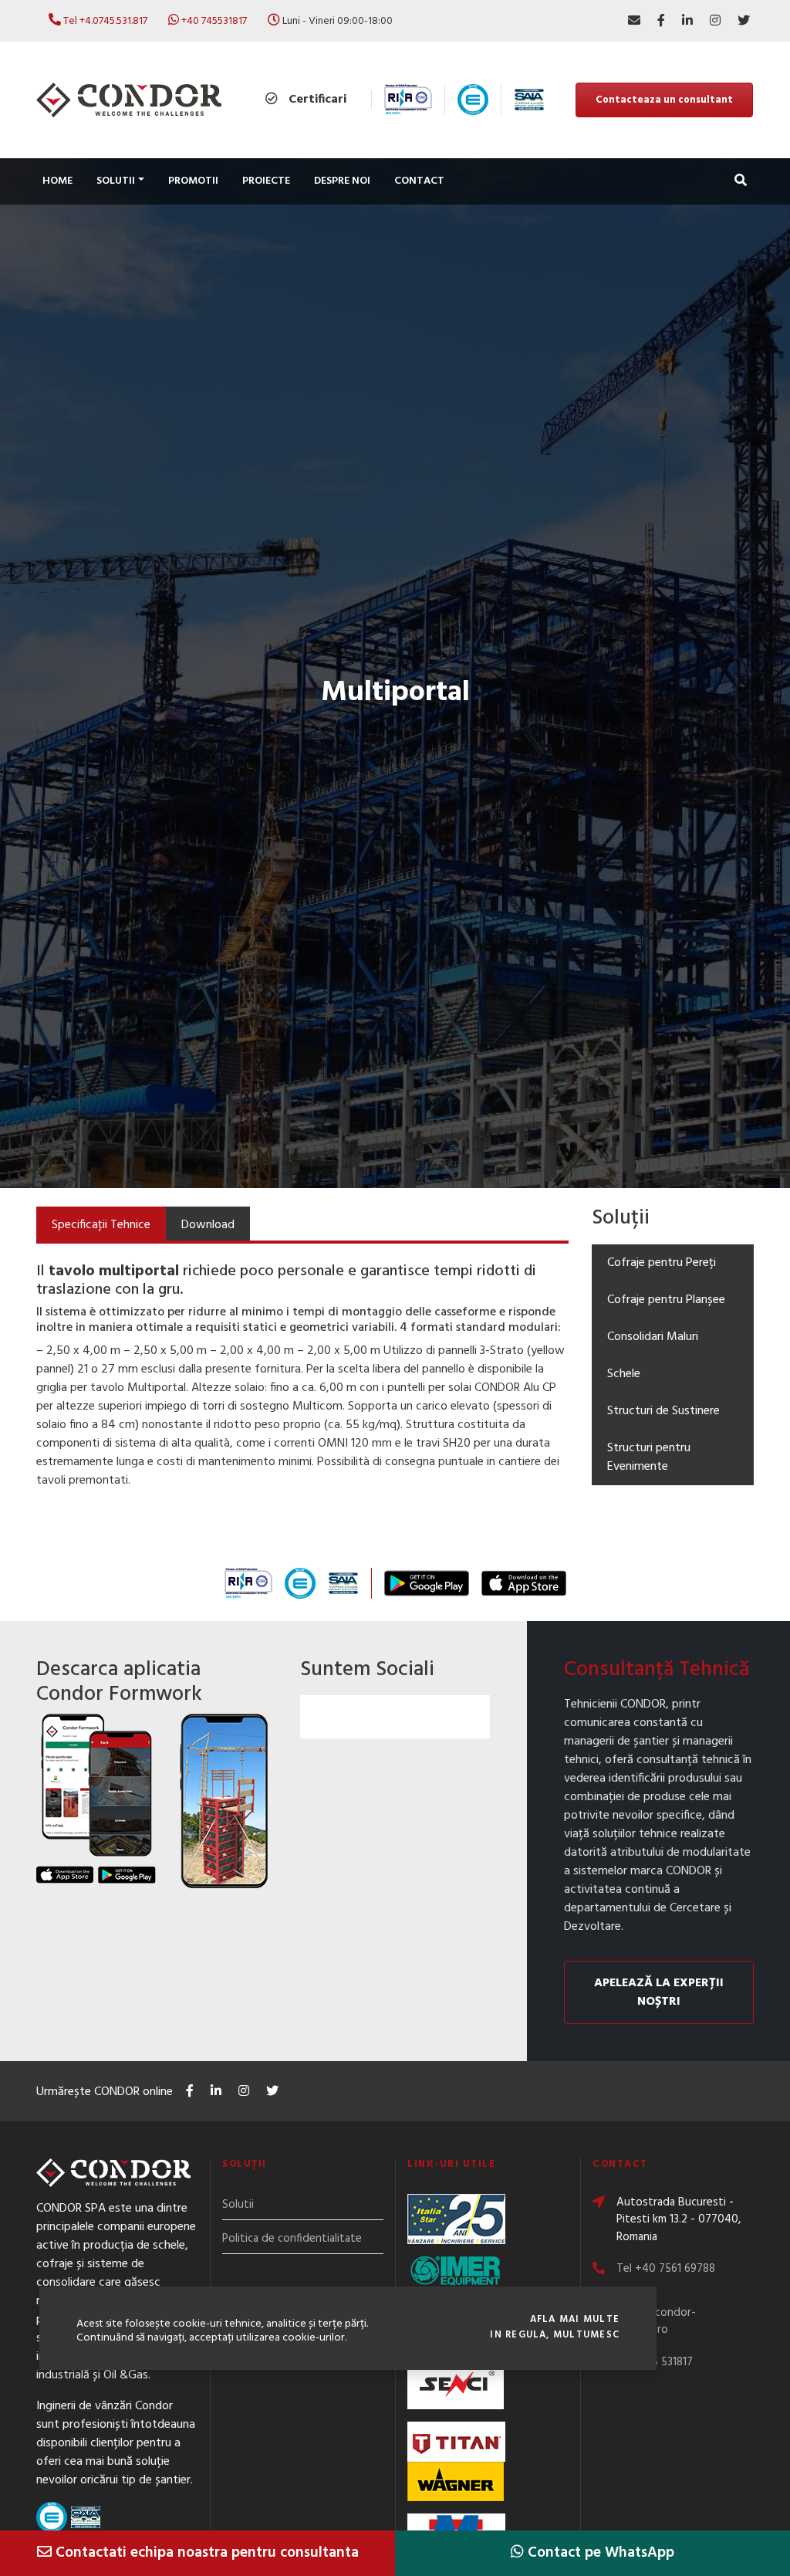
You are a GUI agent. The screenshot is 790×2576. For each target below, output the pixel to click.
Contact (419, 181)
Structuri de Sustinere (663, 1411)
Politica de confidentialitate (292, 2239)
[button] (741, 182)
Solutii (238, 2205)
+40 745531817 (214, 21)
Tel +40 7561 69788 (666, 2269)
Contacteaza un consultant (664, 100)
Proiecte (266, 181)
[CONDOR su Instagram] (715, 21)
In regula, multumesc (555, 2335)
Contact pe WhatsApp (599, 2553)
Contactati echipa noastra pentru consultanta (205, 2553)
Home (57, 181)
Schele (624, 1374)
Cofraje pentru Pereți (662, 1263)
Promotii (193, 181)
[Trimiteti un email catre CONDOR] (634, 21)
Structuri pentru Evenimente (649, 1457)
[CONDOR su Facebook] (661, 21)
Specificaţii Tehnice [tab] (101, 1225)
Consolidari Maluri (653, 1337)
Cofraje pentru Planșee (666, 1300)
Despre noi (342, 181)
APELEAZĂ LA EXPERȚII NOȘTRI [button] (659, 1992)
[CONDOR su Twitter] (744, 21)
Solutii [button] (116, 181)
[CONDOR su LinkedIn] (687, 21)
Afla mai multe (575, 2320)
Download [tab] (208, 1225)
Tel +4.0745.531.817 (105, 21)
